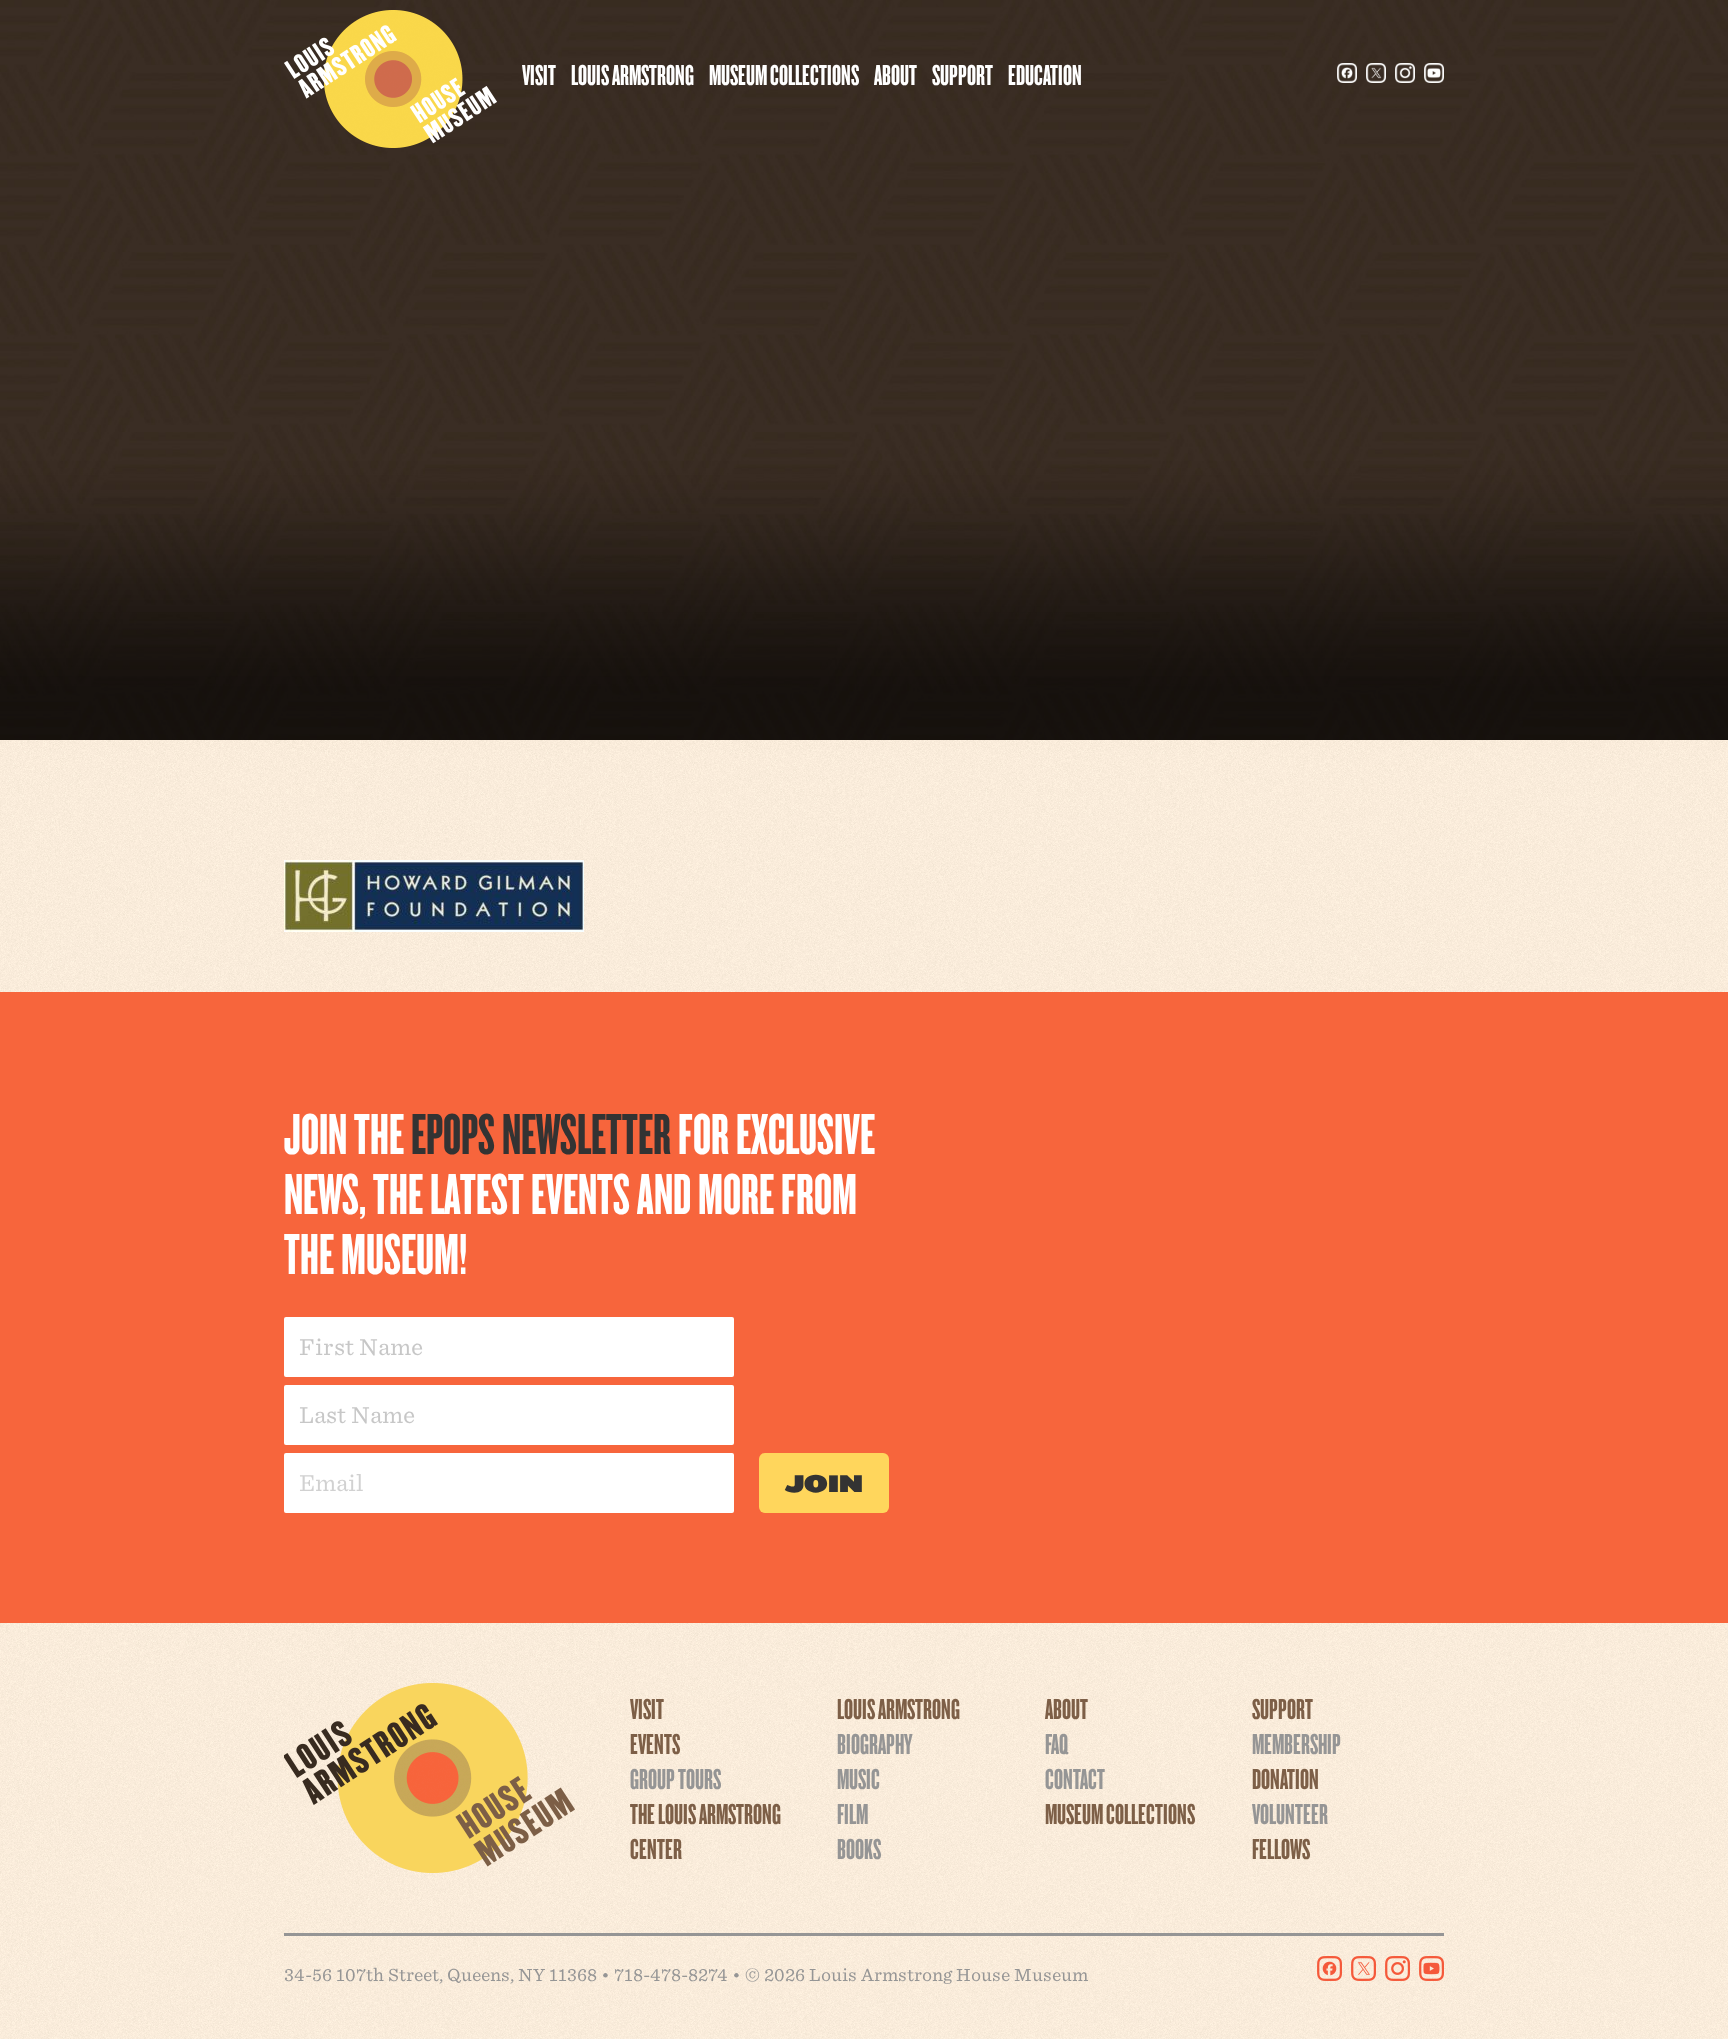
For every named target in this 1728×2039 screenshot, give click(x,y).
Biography (874, 1743)
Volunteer (1290, 1813)
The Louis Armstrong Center (705, 1830)
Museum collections (784, 74)
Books (859, 1848)
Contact (1075, 1778)
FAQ (1056, 1743)
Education (1045, 74)
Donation (1285, 1778)
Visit (539, 74)
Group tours (675, 1778)
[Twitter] (1376, 73)
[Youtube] (1434, 73)
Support (962, 74)
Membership (1296, 1743)
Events (655, 1743)
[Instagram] (1405, 73)
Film (852, 1813)
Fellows (1281, 1848)
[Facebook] (1347, 73)
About (895, 74)
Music (858, 1778)
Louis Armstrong (632, 74)
